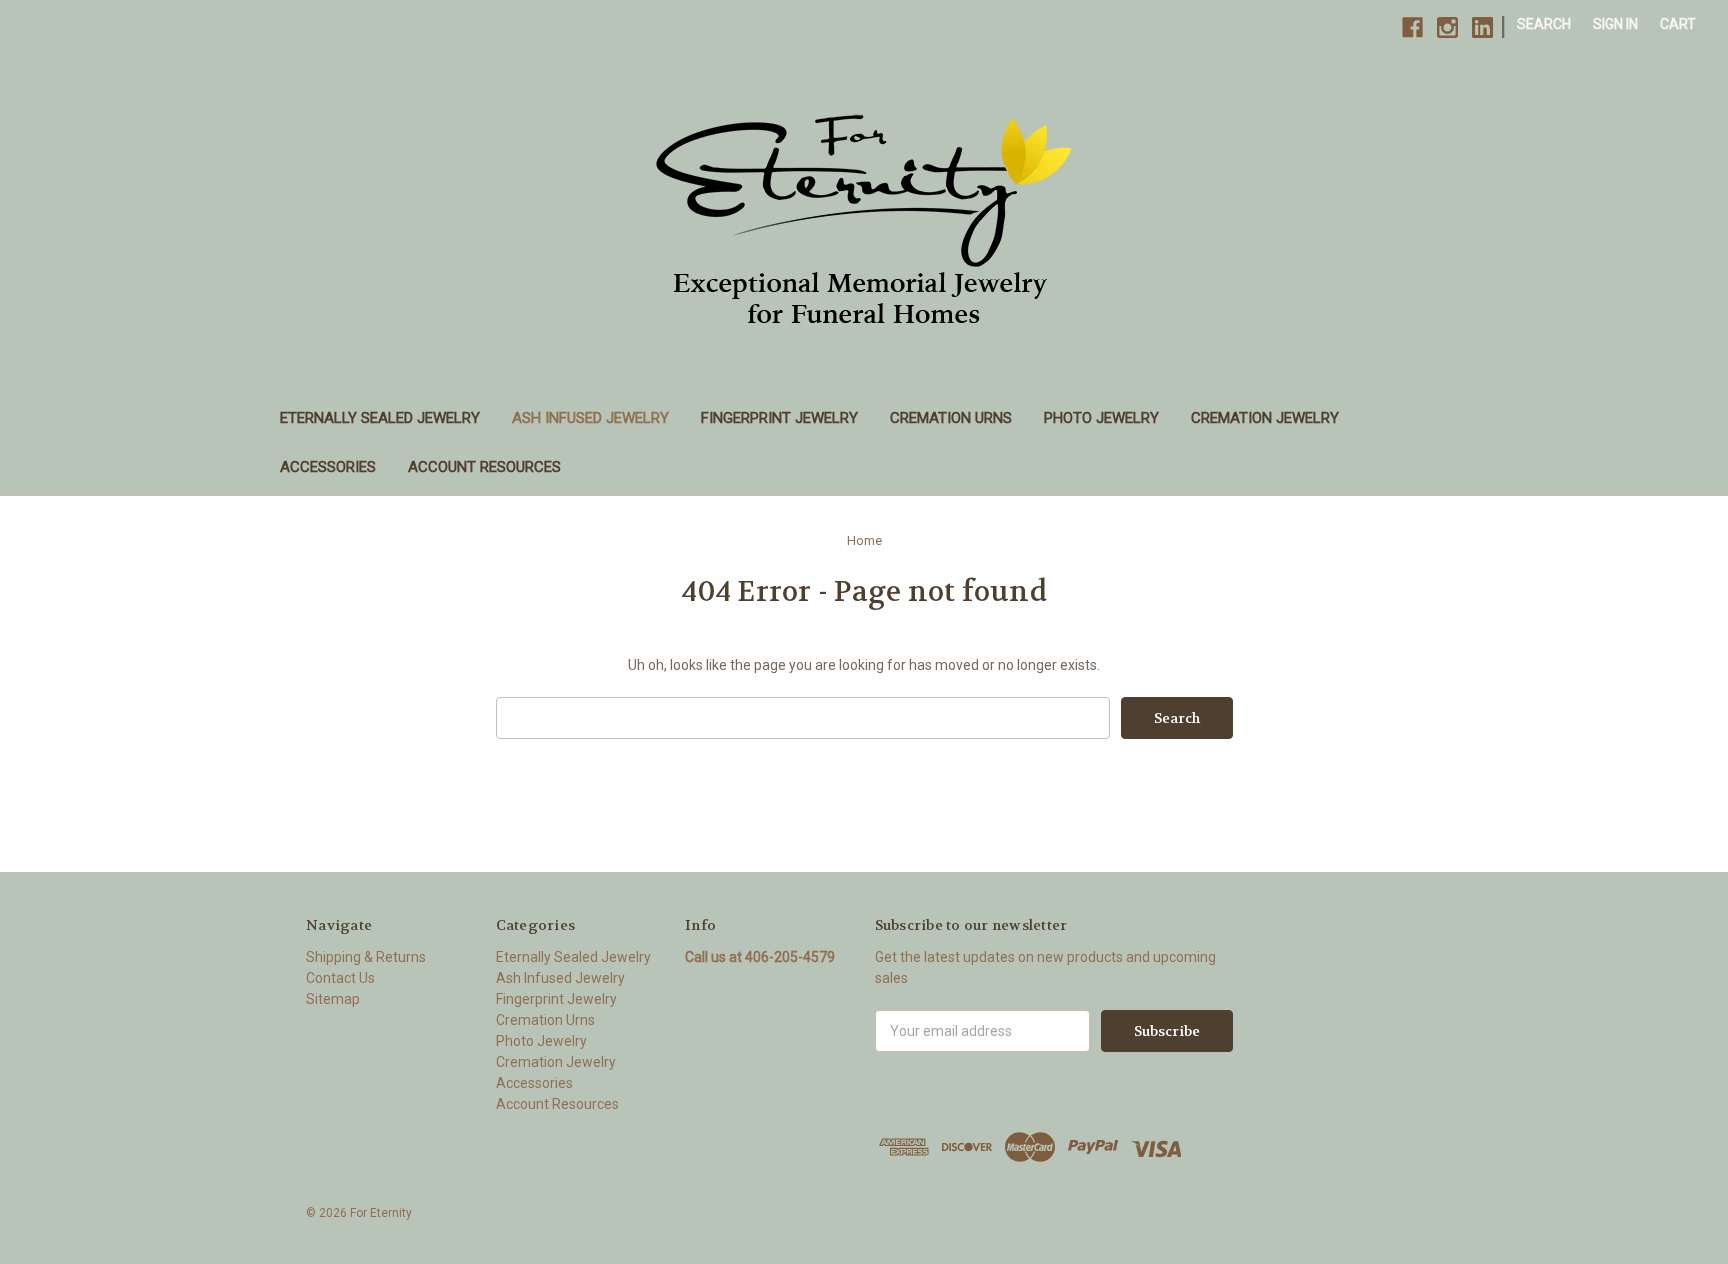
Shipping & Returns (366, 957)
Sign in (1615, 24)
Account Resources (484, 467)
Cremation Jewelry (1265, 418)
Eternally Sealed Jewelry (380, 418)
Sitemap (333, 999)
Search (1544, 24)
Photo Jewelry (1101, 418)
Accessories (328, 467)
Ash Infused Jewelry (590, 418)
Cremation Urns (951, 418)
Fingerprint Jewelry (779, 418)
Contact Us (340, 978)
